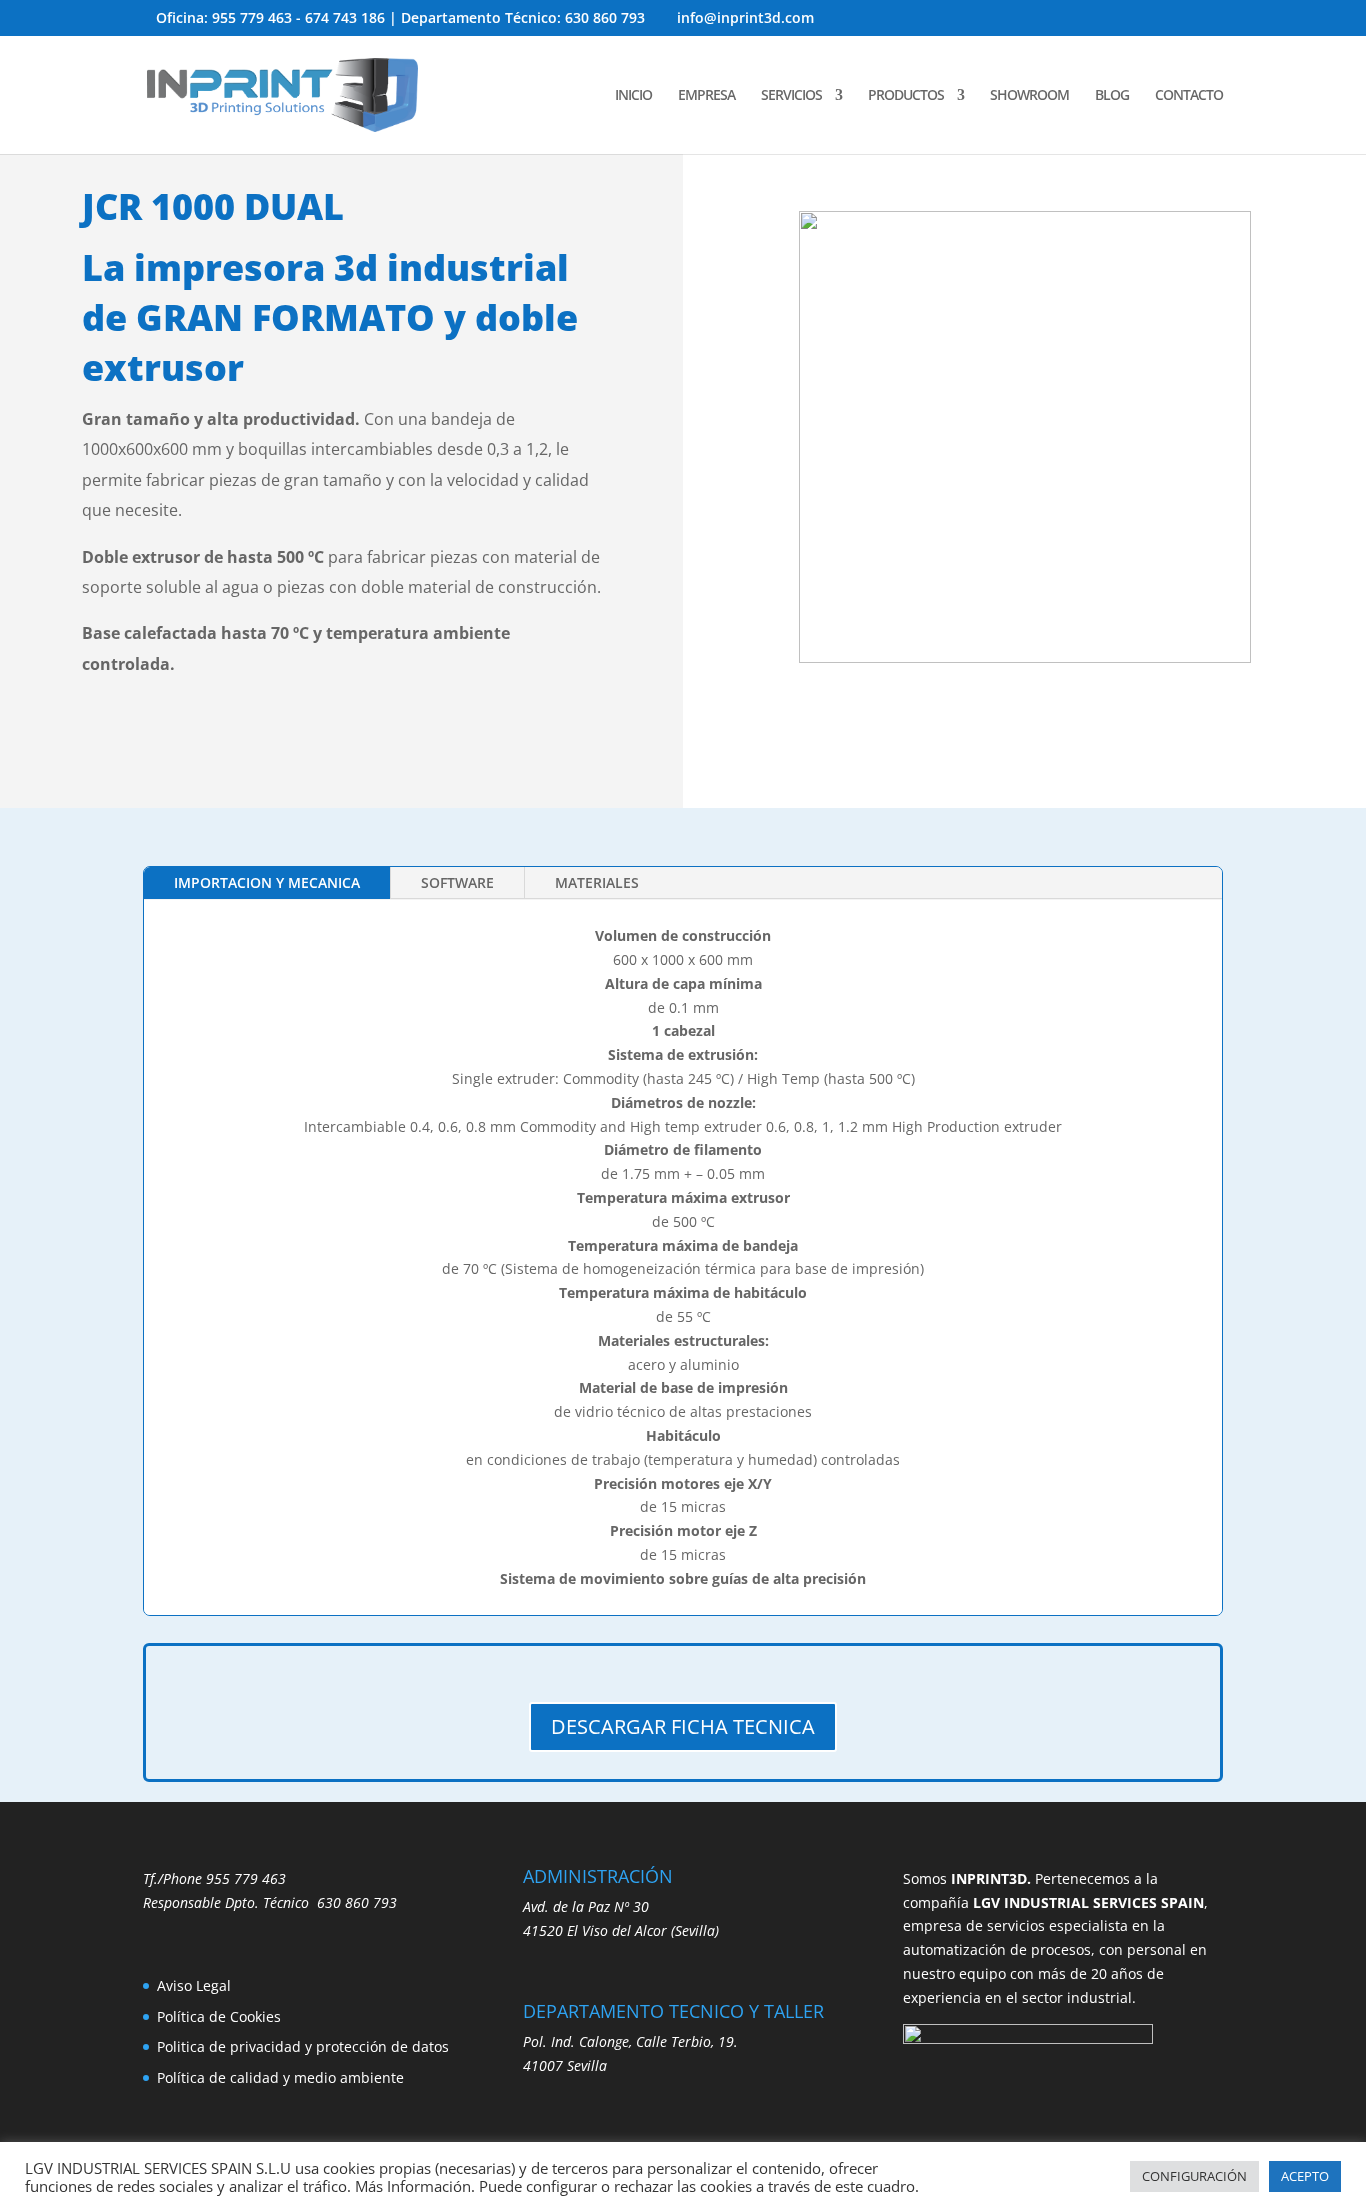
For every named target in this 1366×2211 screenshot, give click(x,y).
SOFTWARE (457, 882)
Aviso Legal (194, 1985)
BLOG (1112, 96)
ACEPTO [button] (1305, 2176)
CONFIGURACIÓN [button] (1194, 2176)
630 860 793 (357, 1902)
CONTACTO (1189, 96)
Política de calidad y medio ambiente (280, 2077)
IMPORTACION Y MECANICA (267, 882)
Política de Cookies (219, 2016)
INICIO (633, 96)
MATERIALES (597, 882)
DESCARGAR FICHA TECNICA (683, 1726)
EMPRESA (706, 96)
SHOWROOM (1029, 96)
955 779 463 (246, 1878)
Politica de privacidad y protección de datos (303, 2046)
